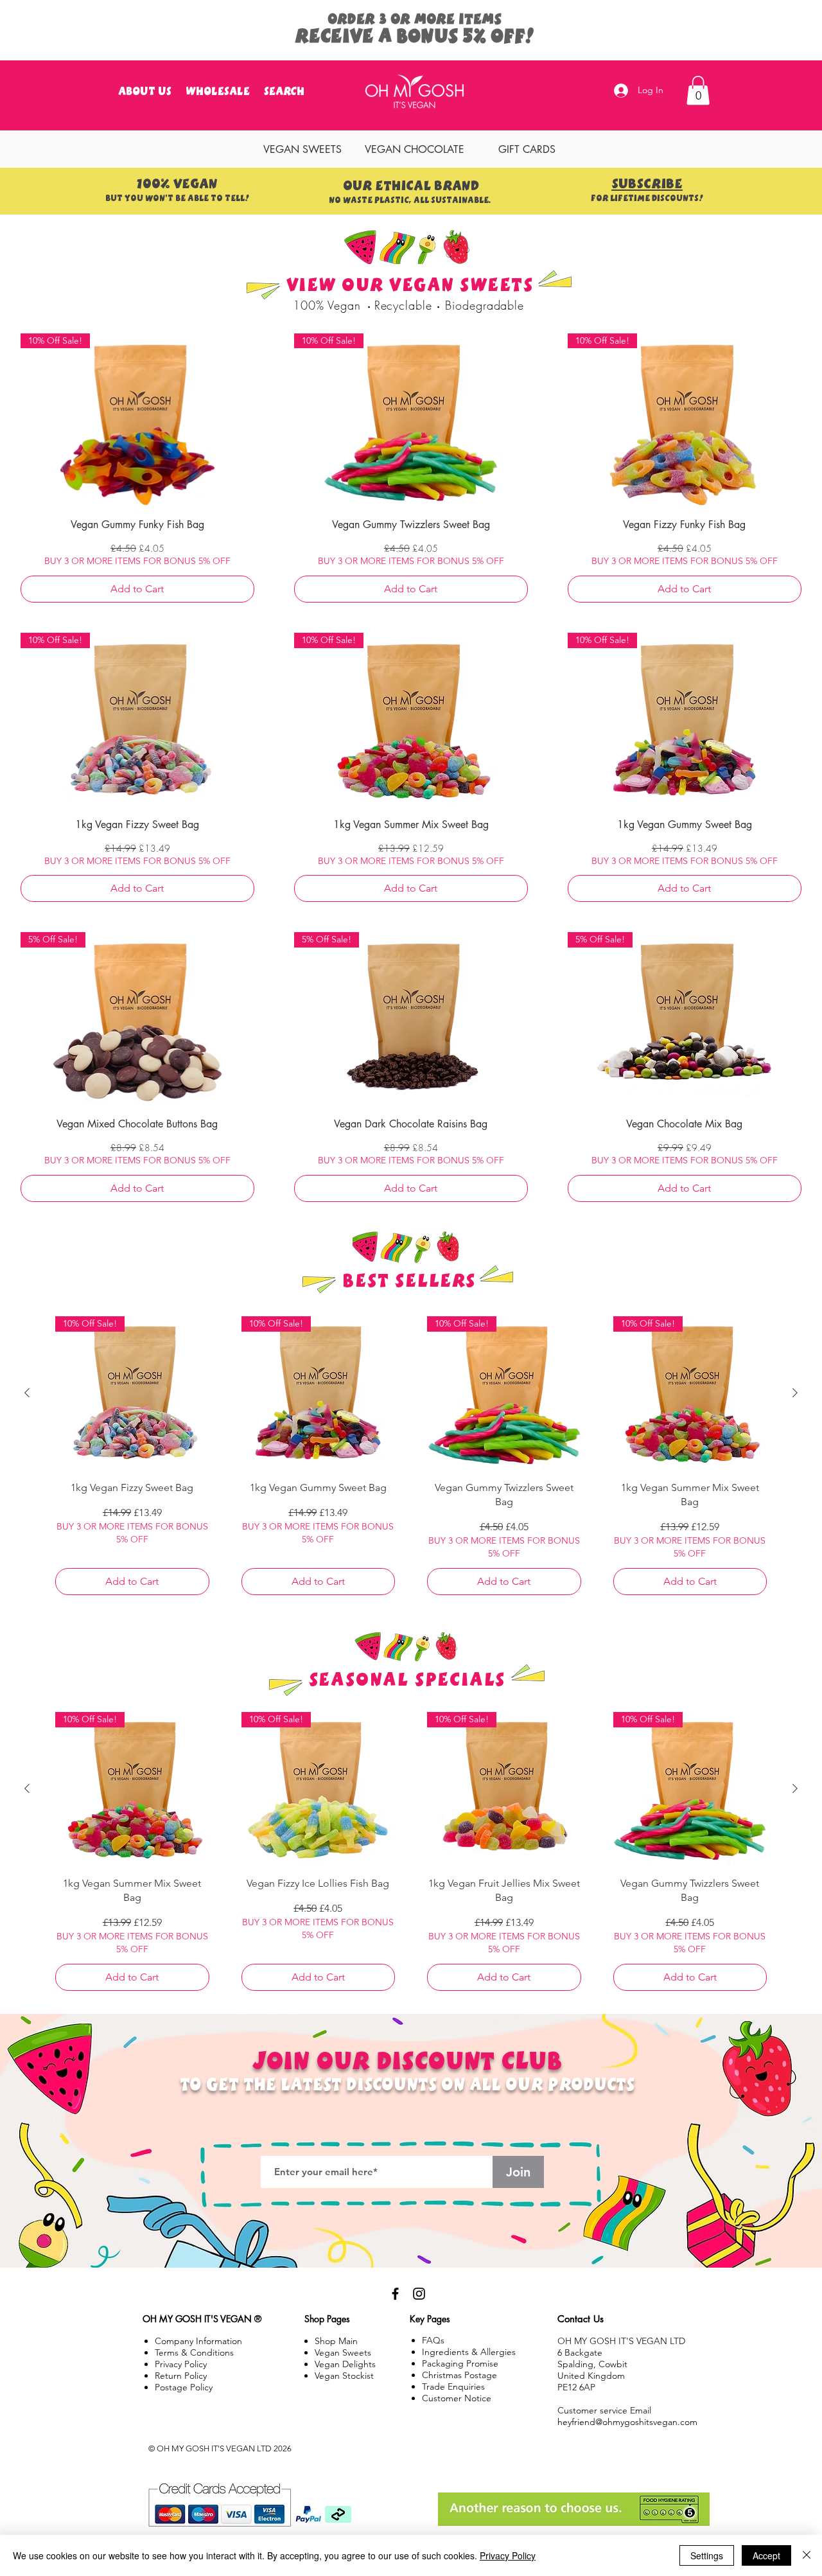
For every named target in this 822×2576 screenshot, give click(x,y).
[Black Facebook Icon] (395, 2294)
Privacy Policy (508, 2555)
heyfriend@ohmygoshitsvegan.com (627, 2422)
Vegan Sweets (343, 2352)
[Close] (807, 2555)
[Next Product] (795, 1393)
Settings (707, 2555)
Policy (181, 2376)
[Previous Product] (27, 1393)
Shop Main (336, 2341)
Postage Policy (184, 2387)
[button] (698, 90)
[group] (411, 1460)
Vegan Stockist (344, 2376)
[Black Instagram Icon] (419, 2294)
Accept (766, 2555)
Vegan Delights (345, 2364)
